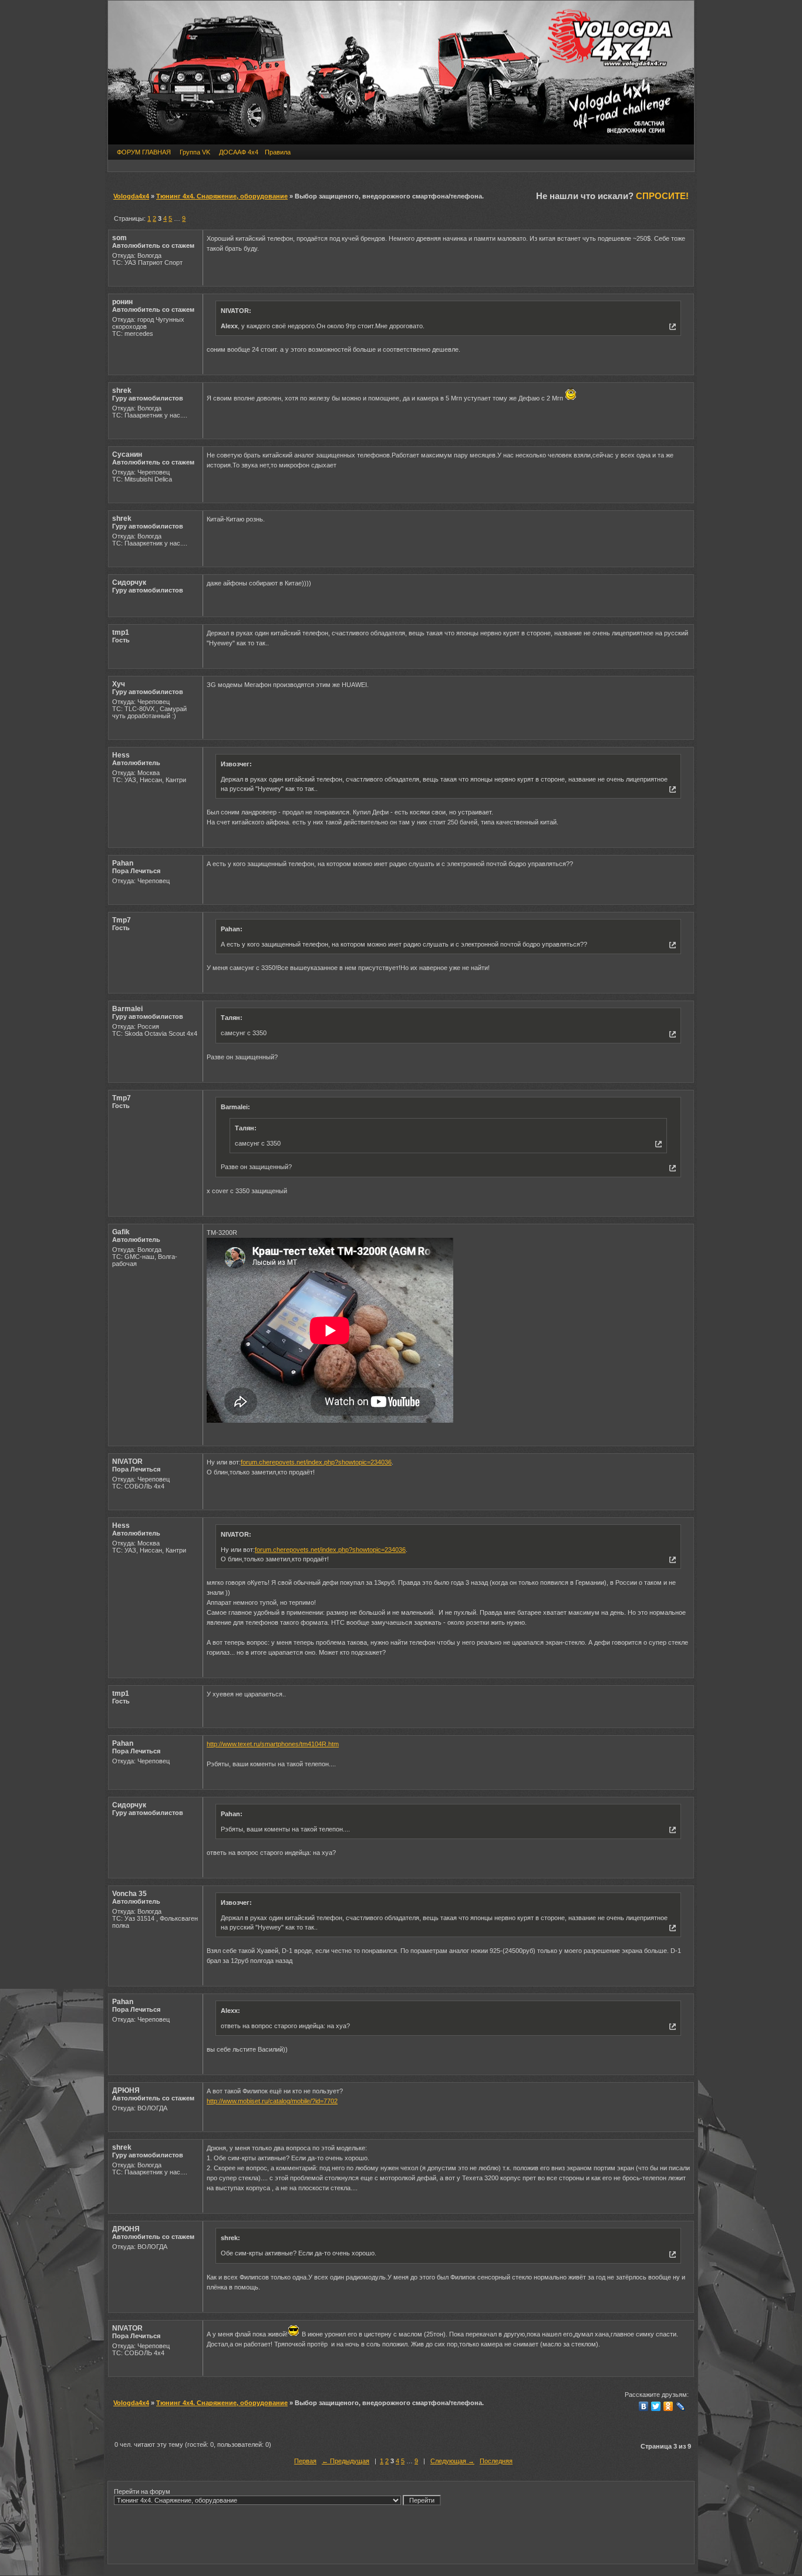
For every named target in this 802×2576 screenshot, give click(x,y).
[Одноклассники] (668, 2406)
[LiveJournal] (681, 2406)
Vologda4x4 (131, 196)
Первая (305, 2461)
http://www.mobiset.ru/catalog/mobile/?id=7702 (272, 2101)
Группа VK (195, 152)
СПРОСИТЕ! (662, 196)
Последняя (496, 2461)
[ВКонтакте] (644, 2406)
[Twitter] (656, 2406)
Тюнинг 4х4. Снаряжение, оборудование (222, 196)
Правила (278, 152)
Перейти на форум (142, 2491)
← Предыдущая (346, 2461)
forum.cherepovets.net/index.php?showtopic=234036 (316, 1462)
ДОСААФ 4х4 (239, 152)
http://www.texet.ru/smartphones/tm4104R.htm (273, 1744)
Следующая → (452, 2461)
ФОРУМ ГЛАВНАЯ (144, 152)
